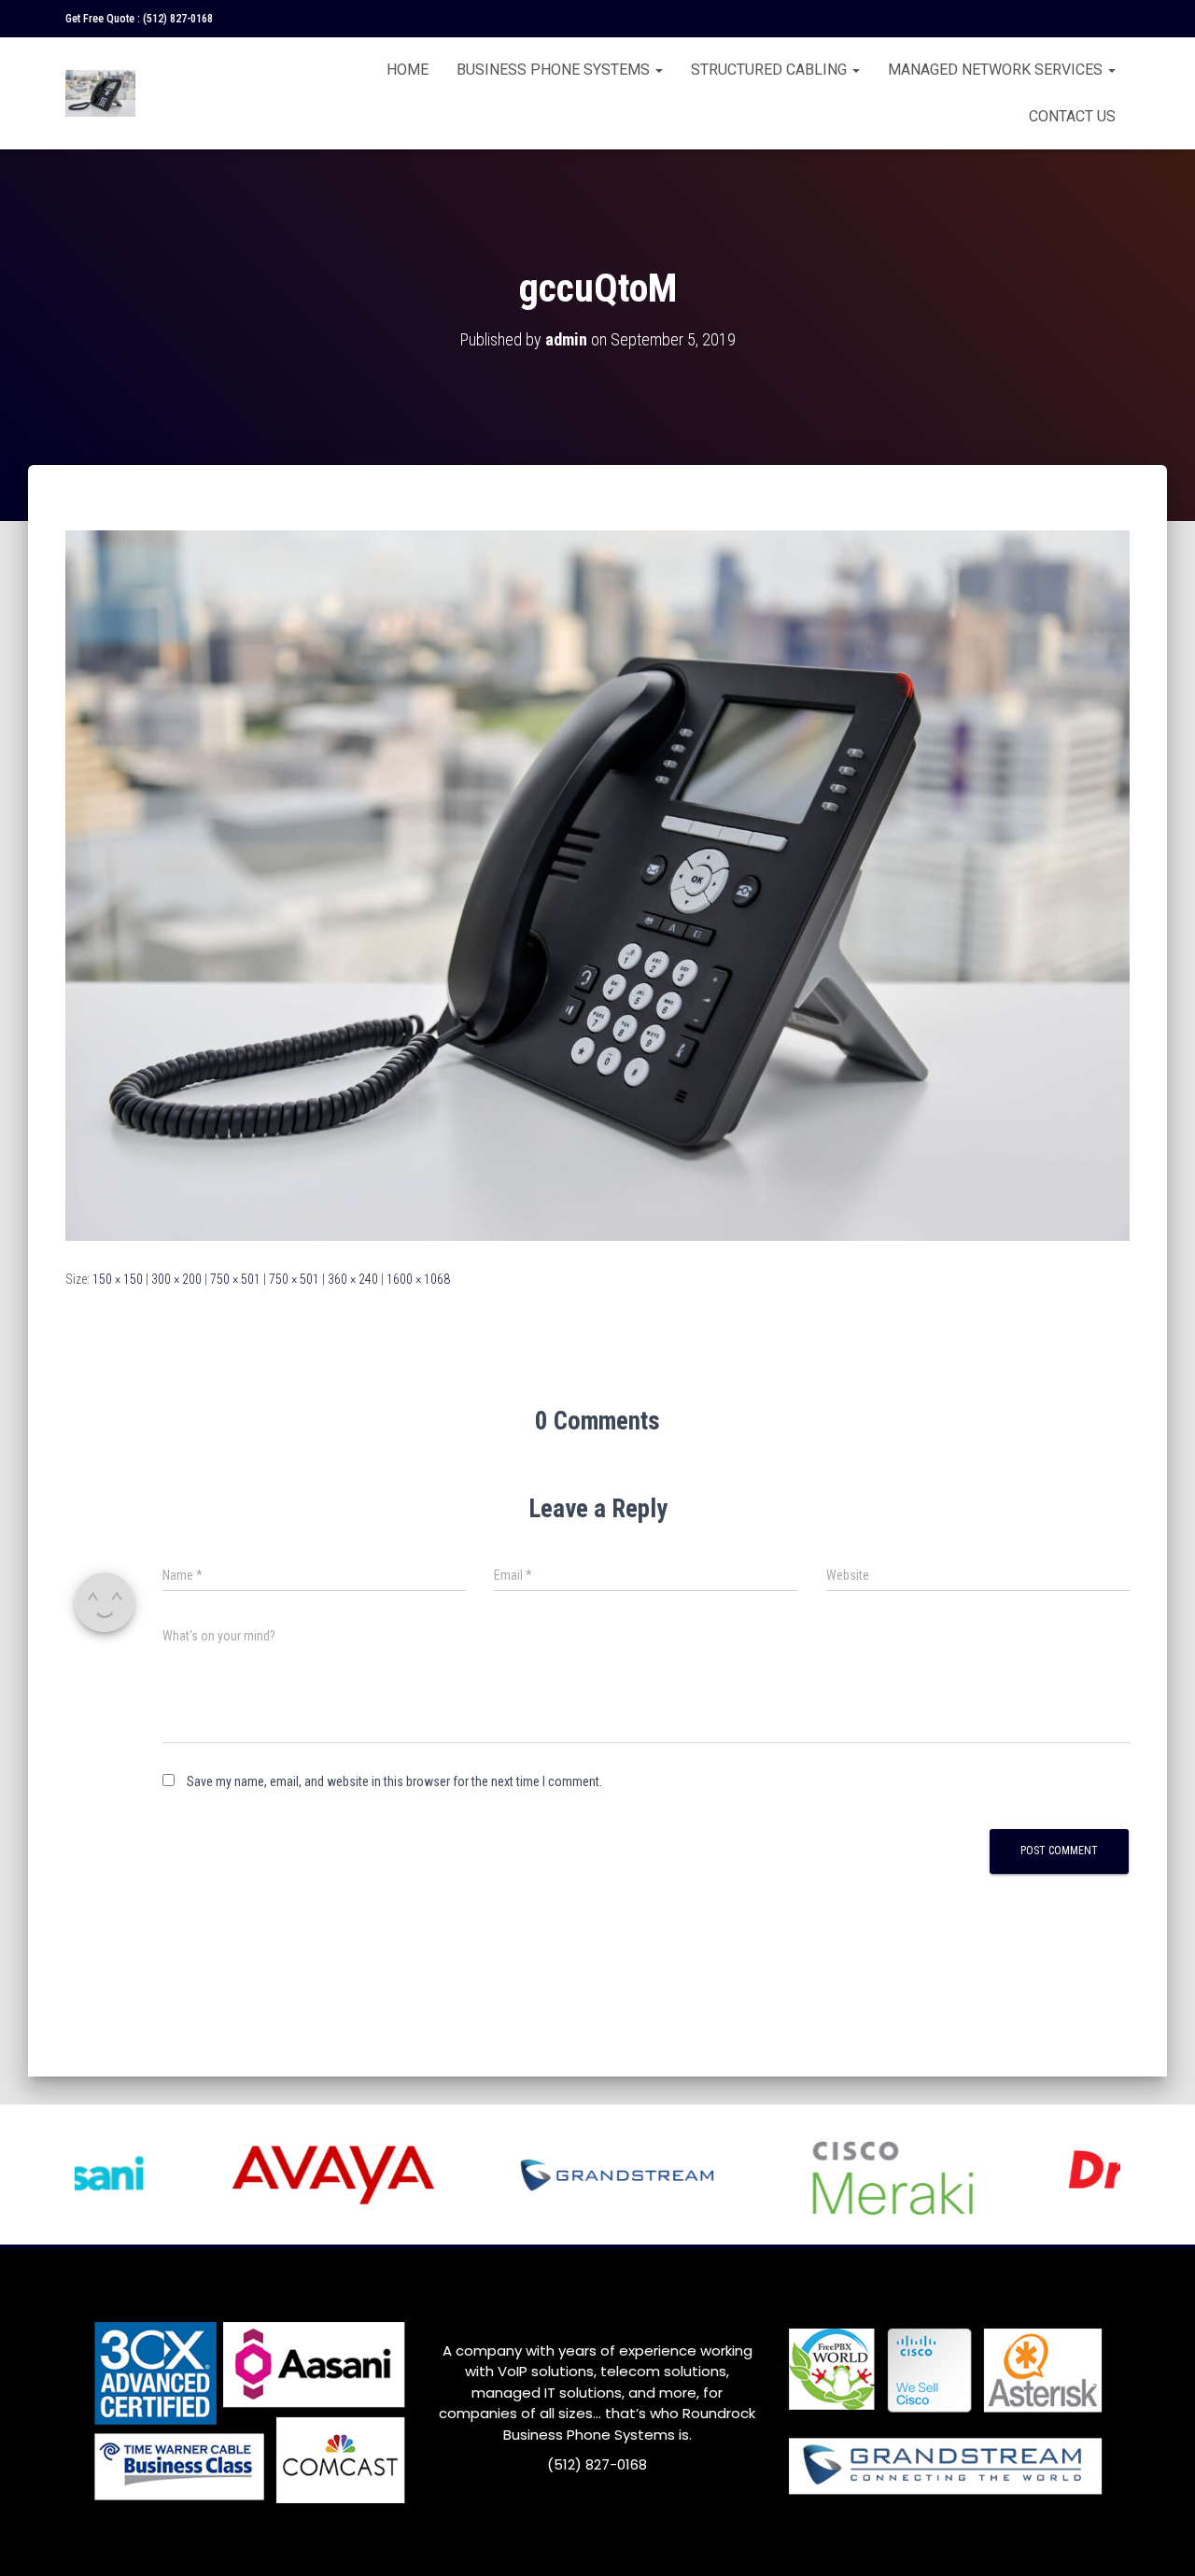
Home (408, 70)
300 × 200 (176, 1279)
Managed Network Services (997, 70)
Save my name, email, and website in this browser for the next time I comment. (394, 1781)
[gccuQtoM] (597, 884)
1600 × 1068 (418, 1279)
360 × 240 (353, 1279)
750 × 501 (235, 1279)
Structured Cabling (771, 70)
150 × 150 (118, 1279)
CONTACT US (1072, 116)
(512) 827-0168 (178, 19)
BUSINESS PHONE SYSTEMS (555, 70)
